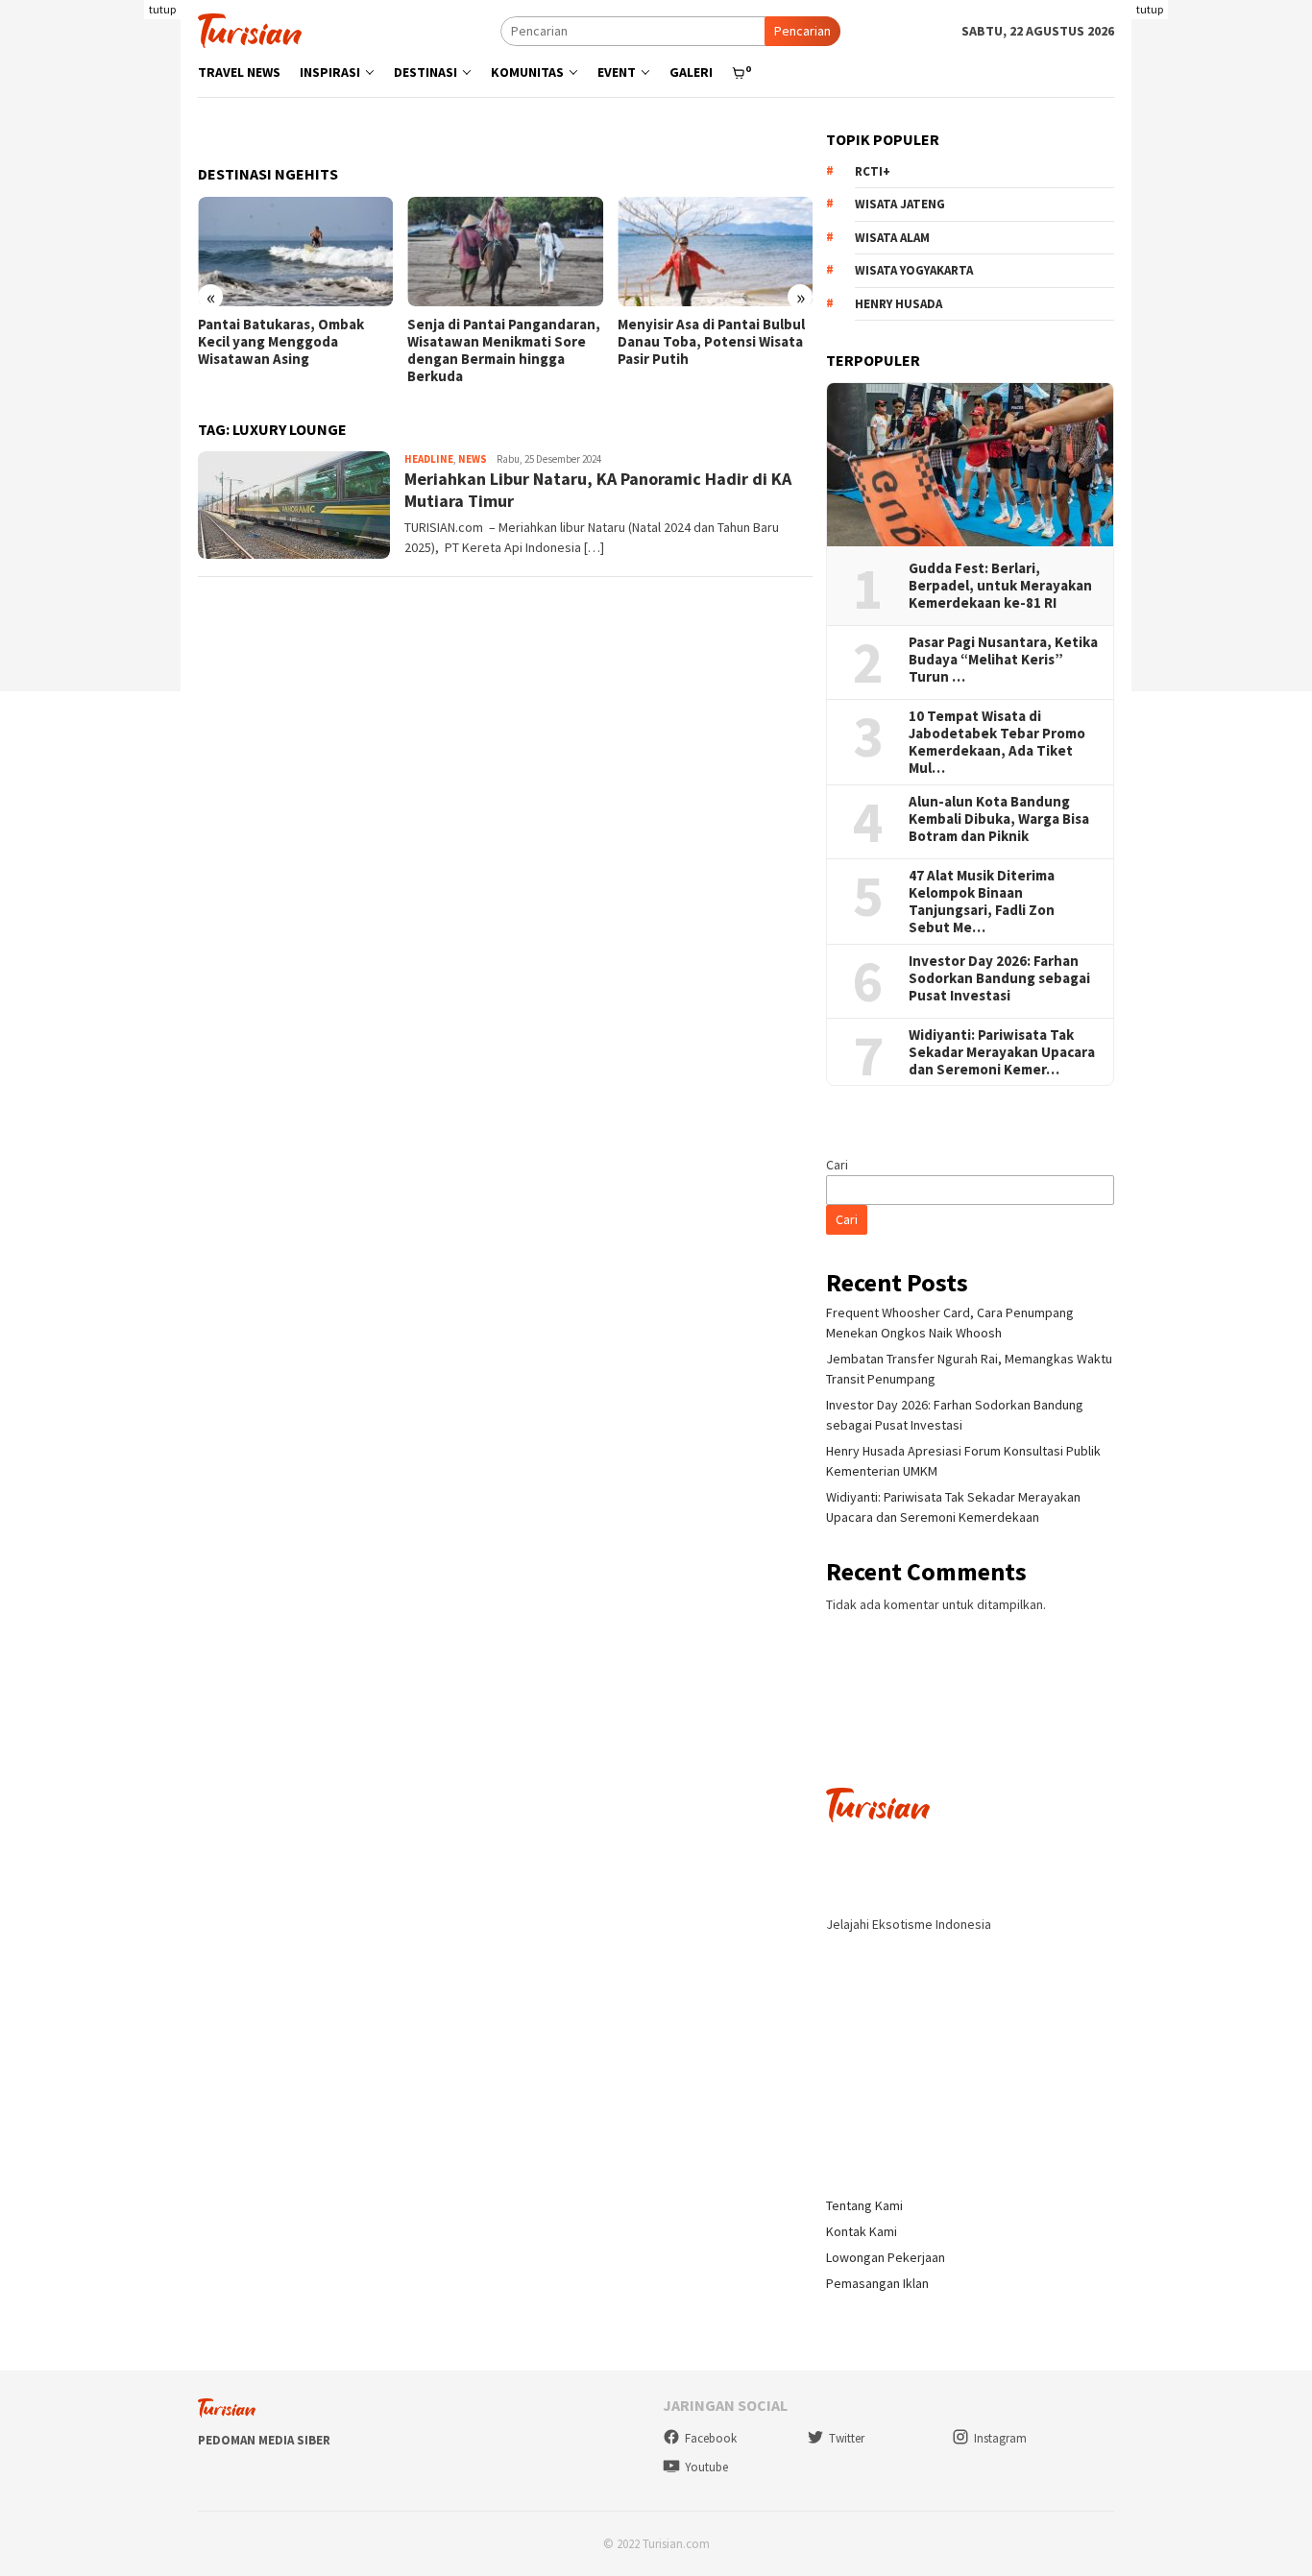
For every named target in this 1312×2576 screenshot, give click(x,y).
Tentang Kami (864, 2205)
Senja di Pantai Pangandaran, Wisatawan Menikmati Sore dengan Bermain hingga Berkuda (504, 350)
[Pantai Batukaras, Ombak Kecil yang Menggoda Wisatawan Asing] (295, 252)
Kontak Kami (862, 2231)
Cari (837, 1165)
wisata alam (892, 238)
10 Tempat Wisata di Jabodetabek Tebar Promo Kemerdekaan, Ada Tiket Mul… (997, 742)
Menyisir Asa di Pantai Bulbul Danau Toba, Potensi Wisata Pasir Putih (711, 342)
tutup (162, 9)
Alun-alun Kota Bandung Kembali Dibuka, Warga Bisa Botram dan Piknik (999, 819)
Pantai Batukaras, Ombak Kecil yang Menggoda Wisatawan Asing (281, 342)
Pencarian (802, 31)
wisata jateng (900, 204)
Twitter (847, 2438)
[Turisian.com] (250, 29)
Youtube (706, 2467)
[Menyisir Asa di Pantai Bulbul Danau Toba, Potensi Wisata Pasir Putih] (715, 252)
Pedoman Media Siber (264, 2440)
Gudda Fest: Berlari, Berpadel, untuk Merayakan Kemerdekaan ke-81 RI (1000, 586)
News (473, 459)
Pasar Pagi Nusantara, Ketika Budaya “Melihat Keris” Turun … (1003, 660)
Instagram (1000, 2438)
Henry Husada (899, 304)
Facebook (711, 2438)
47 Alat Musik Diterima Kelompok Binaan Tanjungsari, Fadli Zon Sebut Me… (982, 902)
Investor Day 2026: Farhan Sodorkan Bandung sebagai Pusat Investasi (999, 978)
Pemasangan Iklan (877, 2283)
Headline (429, 459)
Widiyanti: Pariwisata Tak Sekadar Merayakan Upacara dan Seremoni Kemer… (1002, 1052)
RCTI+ (873, 171)
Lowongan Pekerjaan (886, 2257)
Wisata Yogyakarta (914, 270)
